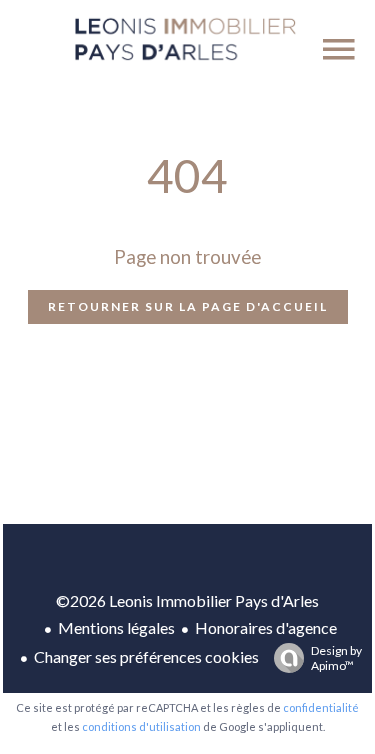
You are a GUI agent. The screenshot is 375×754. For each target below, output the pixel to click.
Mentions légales (116, 627)
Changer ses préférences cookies (146, 656)
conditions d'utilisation (141, 726)
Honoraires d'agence (266, 627)
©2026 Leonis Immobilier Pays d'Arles (187, 600)
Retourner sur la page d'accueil (188, 306)
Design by (336, 658)
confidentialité (321, 707)
